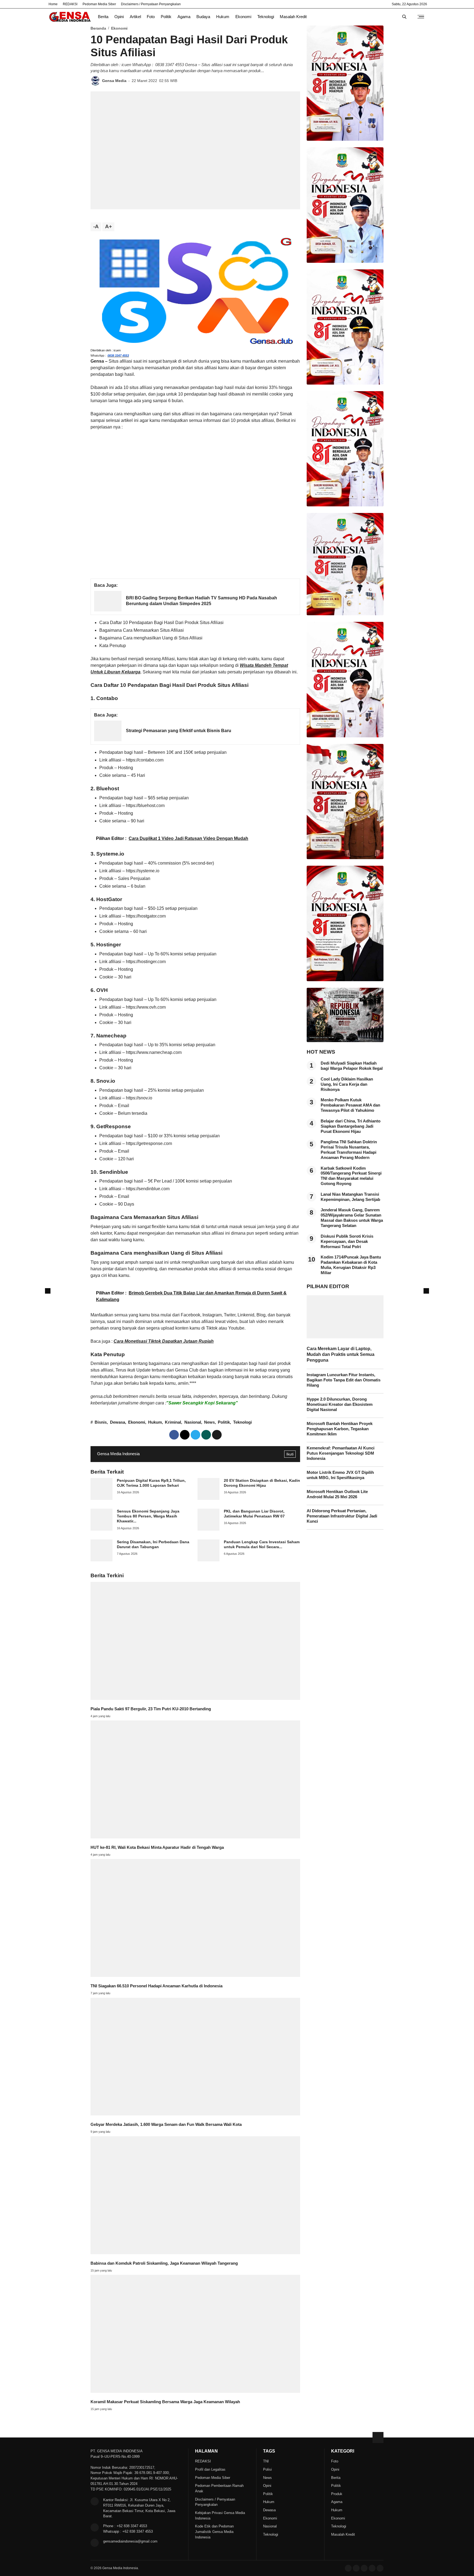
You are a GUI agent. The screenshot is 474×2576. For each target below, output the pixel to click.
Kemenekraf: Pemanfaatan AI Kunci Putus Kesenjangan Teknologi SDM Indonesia (341, 1453)
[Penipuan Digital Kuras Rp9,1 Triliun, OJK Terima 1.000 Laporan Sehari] (101, 1498)
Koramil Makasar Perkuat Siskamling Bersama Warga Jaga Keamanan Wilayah (165, 2402)
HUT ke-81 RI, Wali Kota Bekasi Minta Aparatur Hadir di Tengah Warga (157, 1847)
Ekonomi (243, 17)
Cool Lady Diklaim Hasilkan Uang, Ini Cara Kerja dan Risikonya (347, 1084)
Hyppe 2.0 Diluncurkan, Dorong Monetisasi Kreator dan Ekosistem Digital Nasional (340, 1404)
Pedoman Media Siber (99, 4)
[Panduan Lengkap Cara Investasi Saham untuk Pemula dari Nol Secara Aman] (208, 1560)
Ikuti (290, 1454)
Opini (119, 17)
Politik (166, 17)
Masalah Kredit (293, 17)
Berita (103, 17)
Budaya (203, 17)
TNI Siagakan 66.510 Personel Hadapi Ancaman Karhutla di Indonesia (156, 1986)
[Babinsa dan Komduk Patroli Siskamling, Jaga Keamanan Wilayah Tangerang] (195, 2253)
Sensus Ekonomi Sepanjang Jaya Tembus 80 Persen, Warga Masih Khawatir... (148, 1516)
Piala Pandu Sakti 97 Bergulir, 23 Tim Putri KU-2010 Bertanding (151, 1709)
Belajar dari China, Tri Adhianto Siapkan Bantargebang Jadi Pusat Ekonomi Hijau (351, 1126)
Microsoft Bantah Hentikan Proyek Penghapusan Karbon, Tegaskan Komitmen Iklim (340, 1429)
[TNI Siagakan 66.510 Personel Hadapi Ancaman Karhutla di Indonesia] (195, 1975)
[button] (217, 1435)
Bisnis (101, 1422)
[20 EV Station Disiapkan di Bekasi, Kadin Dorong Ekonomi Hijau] (208, 1498)
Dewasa (118, 1422)
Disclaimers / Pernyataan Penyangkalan (151, 4)
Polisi (267, 2469)
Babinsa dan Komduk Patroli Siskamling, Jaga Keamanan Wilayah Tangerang (164, 2263)
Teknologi (266, 17)
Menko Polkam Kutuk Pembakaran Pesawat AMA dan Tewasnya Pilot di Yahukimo (350, 1105)
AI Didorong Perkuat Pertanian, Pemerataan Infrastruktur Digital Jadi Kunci (342, 1516)
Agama (184, 17)
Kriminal (173, 1422)
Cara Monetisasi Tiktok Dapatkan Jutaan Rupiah (164, 1341)
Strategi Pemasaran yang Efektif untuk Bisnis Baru (179, 731)
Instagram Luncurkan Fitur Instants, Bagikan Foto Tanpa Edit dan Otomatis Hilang (344, 1380)
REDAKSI (70, 4)
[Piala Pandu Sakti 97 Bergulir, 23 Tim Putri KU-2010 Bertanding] (195, 1698)
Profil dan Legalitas (210, 2469)
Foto (151, 17)
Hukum (223, 17)
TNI (266, 2461)
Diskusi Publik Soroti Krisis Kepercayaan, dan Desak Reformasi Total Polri (347, 1242)
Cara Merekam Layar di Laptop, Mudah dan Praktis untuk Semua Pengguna (341, 1354)
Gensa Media (114, 81)
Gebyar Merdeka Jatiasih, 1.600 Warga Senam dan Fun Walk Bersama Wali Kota (166, 2124)
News (209, 1422)
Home (53, 4)
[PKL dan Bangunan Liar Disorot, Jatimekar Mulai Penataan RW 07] (208, 1529)
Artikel (135, 17)
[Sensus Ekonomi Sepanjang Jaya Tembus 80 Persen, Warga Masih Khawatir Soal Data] (101, 1529)
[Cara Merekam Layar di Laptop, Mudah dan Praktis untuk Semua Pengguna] (345, 1337)
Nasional (193, 1422)
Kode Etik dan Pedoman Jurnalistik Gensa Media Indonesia (214, 2532)
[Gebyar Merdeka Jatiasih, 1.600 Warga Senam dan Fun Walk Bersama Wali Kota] (195, 2114)
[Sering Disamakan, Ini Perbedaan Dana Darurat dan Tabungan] (101, 1560)
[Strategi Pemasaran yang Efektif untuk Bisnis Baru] (108, 740)
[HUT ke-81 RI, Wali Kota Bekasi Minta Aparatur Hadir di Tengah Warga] (195, 1837)
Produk (337, 2494)
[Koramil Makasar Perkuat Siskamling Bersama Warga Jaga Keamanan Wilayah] (195, 2391)
